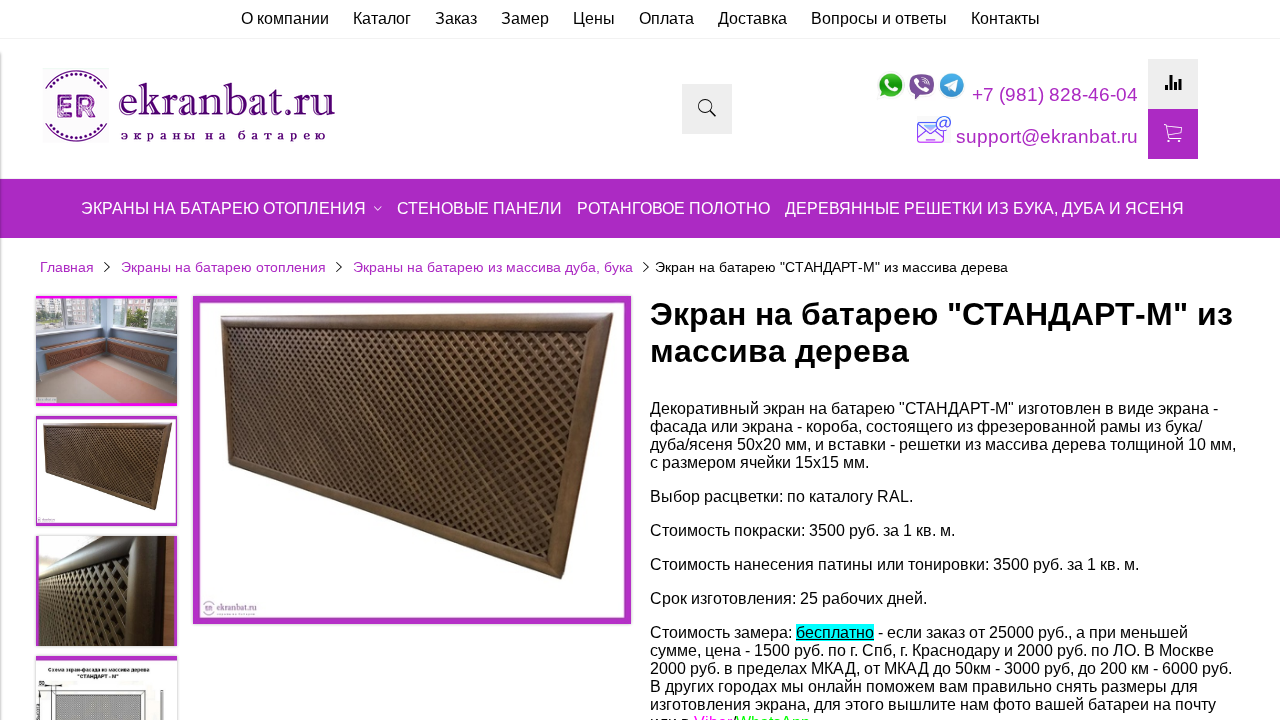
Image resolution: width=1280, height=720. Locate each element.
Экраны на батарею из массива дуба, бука (493, 267)
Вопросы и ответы (879, 18)
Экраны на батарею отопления (223, 267)
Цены (594, 18)
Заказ (456, 18)
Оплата (666, 18)
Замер (525, 18)
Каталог (382, 18)
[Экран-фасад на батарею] (412, 462)
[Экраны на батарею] (190, 140)
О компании (285, 18)
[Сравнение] (1173, 84)
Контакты (1005, 18)
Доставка (752, 18)
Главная (67, 267)
